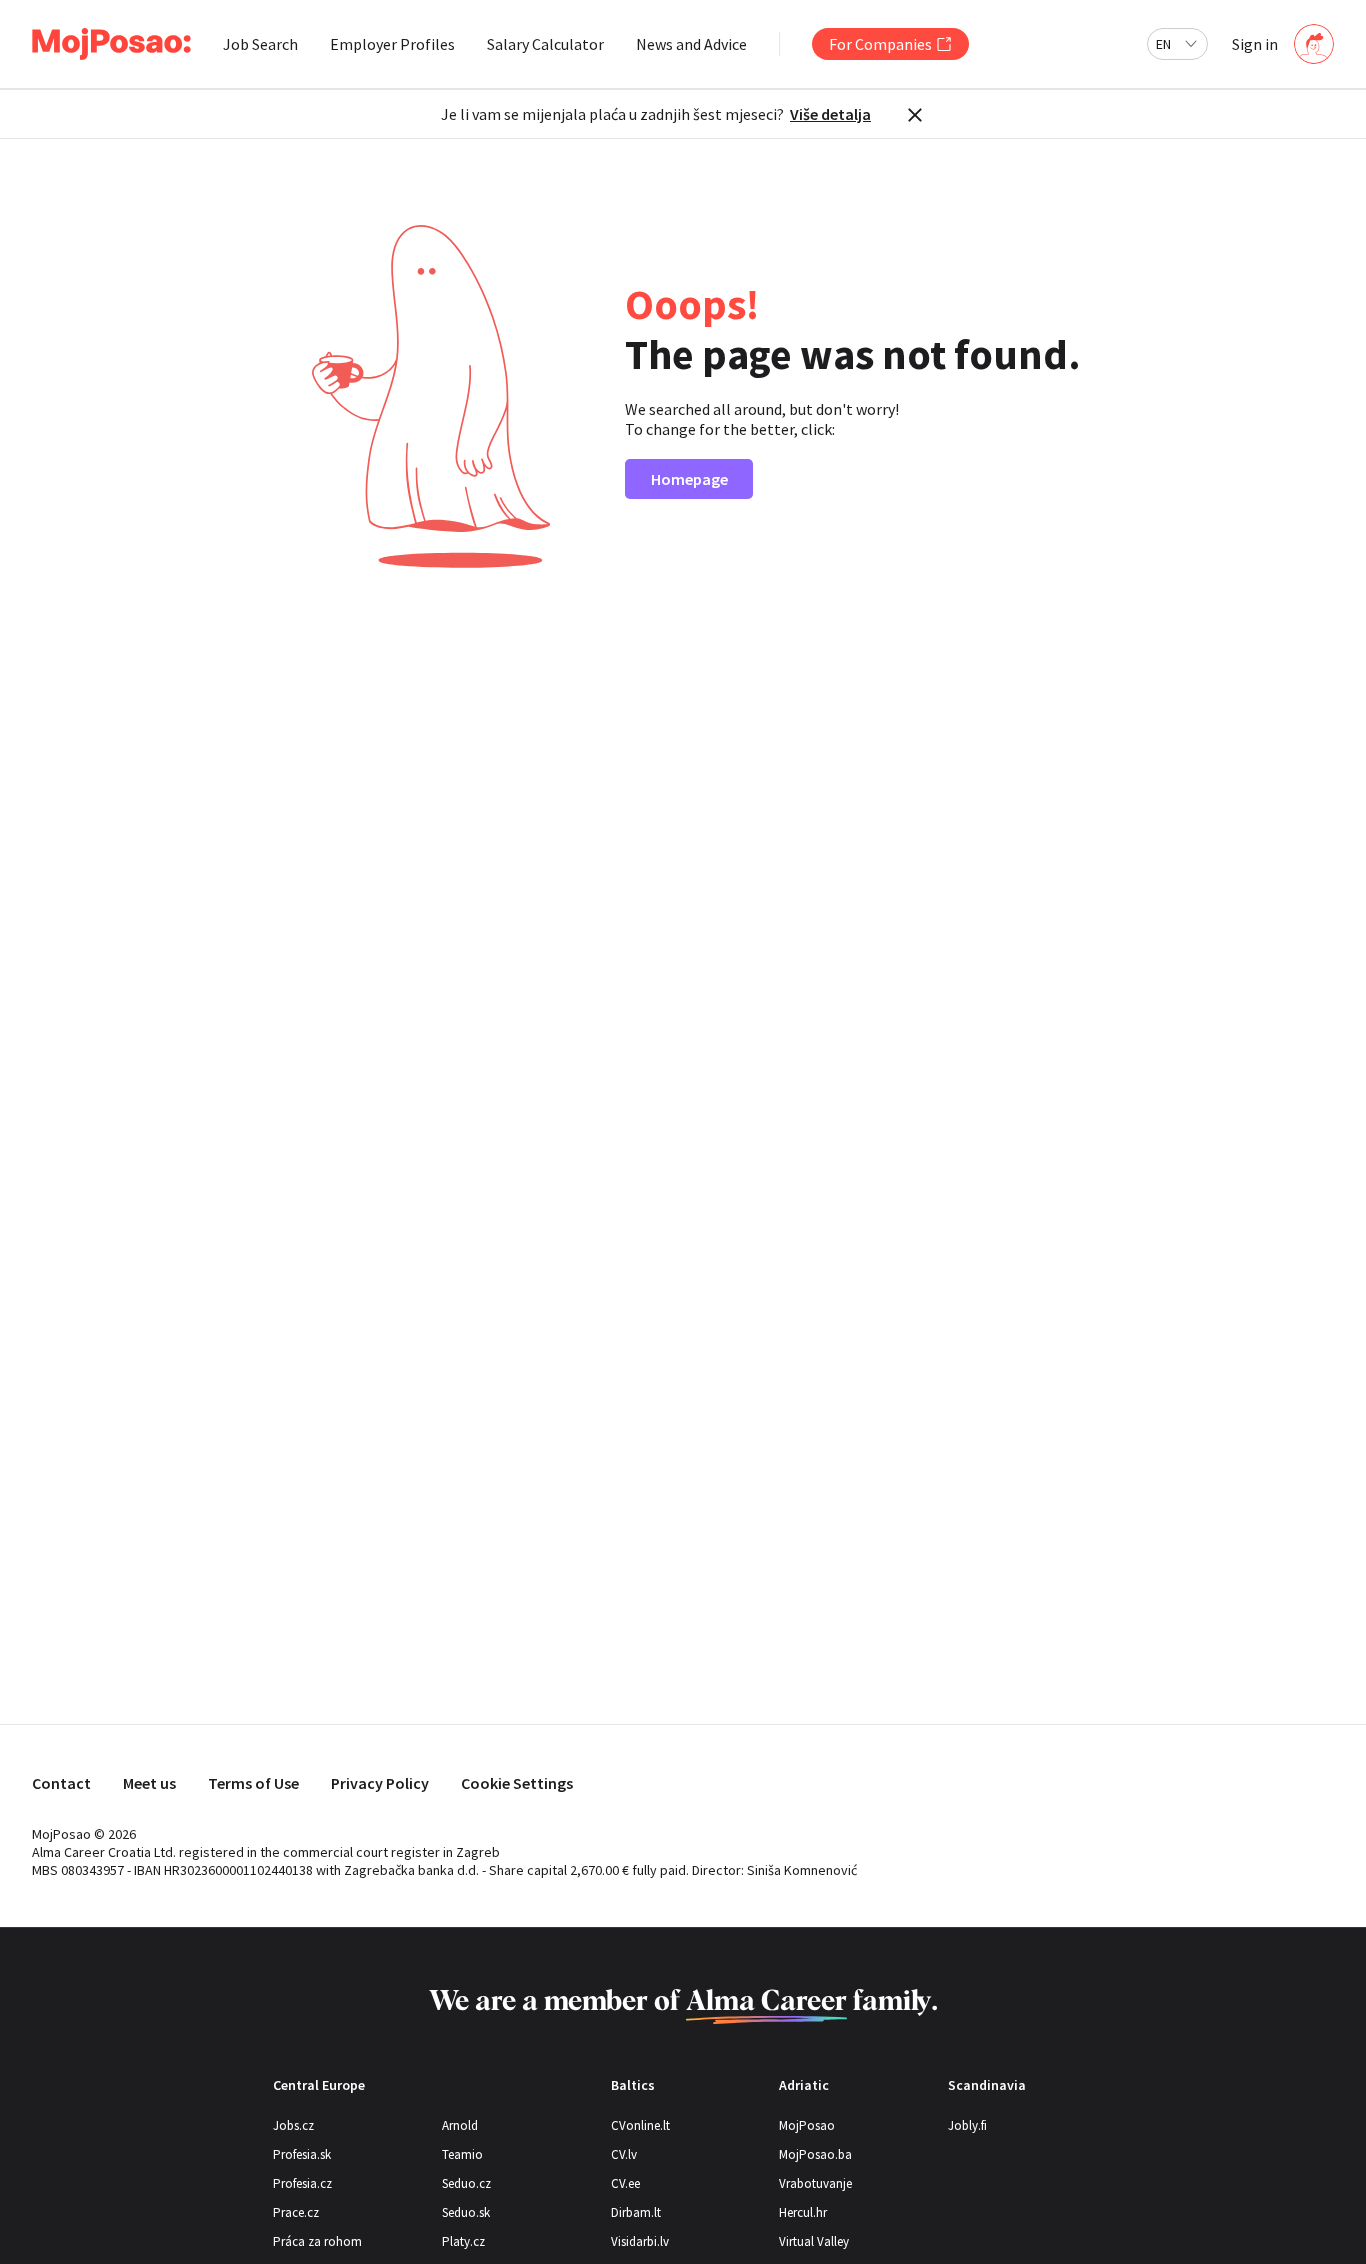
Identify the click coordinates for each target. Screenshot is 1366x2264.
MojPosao (807, 2125)
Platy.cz (463, 2241)
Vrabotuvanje (815, 2183)
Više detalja (830, 114)
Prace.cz (296, 2212)
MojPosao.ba (815, 2154)
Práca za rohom (317, 2241)
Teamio (462, 2154)
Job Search (260, 44)
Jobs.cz (293, 2125)
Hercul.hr (803, 2212)
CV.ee (625, 2183)
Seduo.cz (466, 2183)
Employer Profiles (392, 44)
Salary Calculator (545, 44)
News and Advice (691, 44)
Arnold (460, 2125)
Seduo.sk (466, 2212)
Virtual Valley (814, 2241)
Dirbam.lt (636, 2212)
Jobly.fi (967, 2125)
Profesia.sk (302, 2154)
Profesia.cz (302, 2183)
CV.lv (624, 2154)
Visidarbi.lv (640, 2241)
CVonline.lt (640, 2125)
